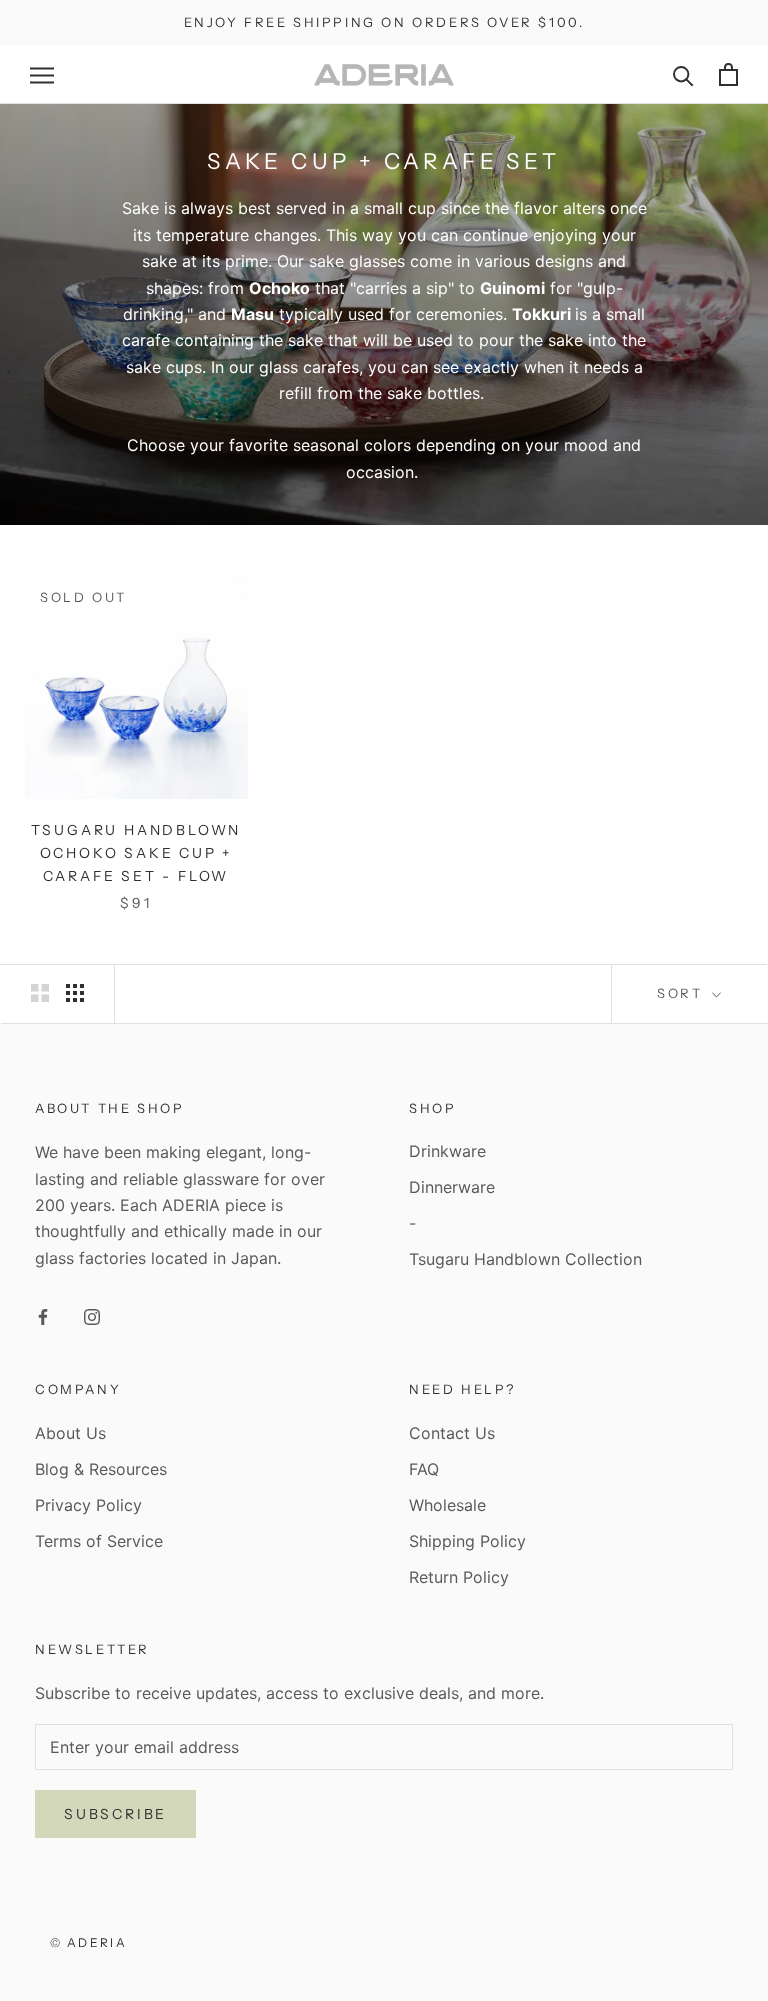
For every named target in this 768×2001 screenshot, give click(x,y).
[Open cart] (728, 74)
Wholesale (447, 1505)
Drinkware (447, 1151)
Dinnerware (452, 1187)
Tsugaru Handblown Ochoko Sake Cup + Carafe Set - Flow (136, 853)
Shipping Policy (467, 1541)
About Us (70, 1433)
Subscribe (115, 1814)
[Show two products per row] (40, 992)
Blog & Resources (101, 1469)
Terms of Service (99, 1541)
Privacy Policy (88, 1505)
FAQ (424, 1469)
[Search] (683, 74)
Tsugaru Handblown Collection (525, 1259)
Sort (682, 993)
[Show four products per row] (75, 992)
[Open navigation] (42, 75)
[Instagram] (92, 1316)
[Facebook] (43, 1316)
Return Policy (459, 1577)
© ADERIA (88, 1942)
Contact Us (452, 1433)
